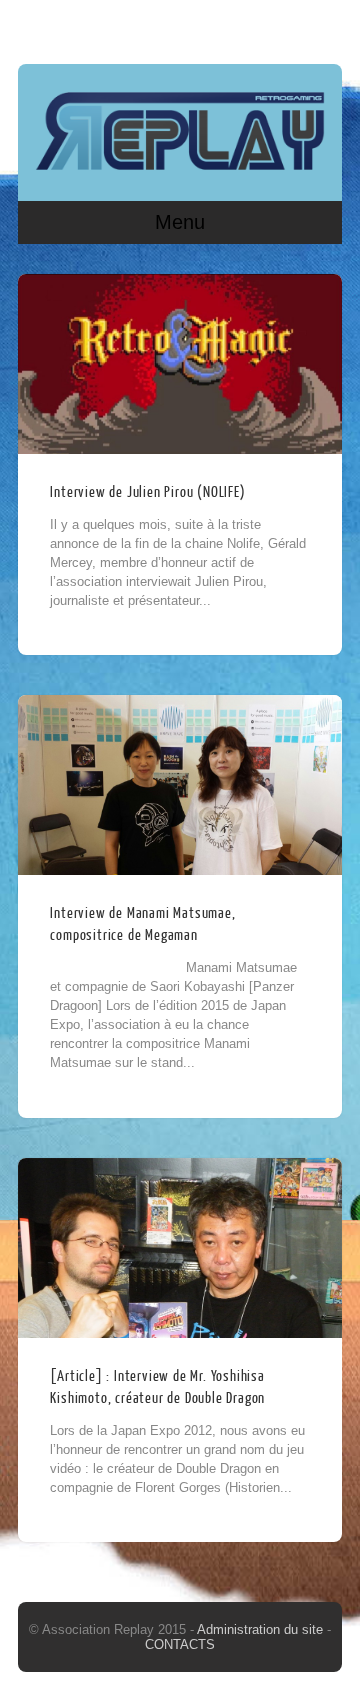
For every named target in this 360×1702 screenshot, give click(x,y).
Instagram (323, 27)
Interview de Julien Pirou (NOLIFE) (147, 492)
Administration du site (262, 1629)
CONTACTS (180, 1644)
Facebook (285, 27)
